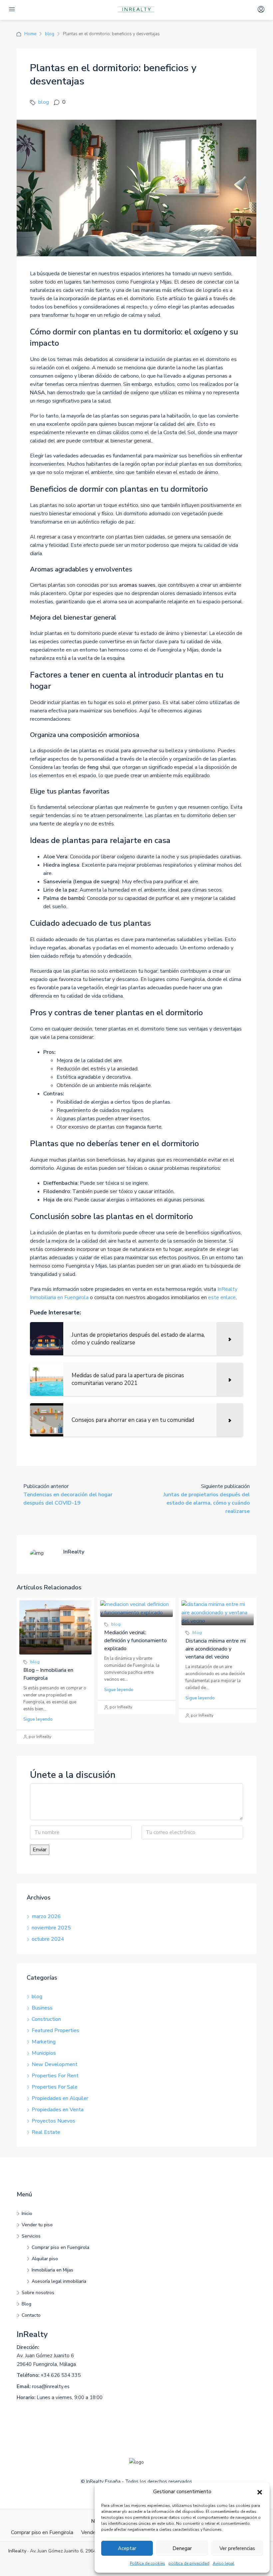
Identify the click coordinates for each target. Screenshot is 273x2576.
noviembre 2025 (51, 1928)
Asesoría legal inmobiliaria (59, 2281)
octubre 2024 (48, 1939)
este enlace (222, 1297)
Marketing (44, 2042)
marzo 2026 (46, 1916)
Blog (26, 2304)
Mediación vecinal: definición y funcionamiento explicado (136, 1641)
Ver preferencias (237, 2548)
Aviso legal (224, 2563)
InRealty (32, 2334)
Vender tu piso (37, 2225)
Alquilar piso (45, 2259)
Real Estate (46, 2132)
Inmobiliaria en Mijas (52, 2270)
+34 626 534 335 (61, 2375)
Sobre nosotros (38, 2293)
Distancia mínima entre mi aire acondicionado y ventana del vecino (216, 1649)
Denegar (182, 2548)
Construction (46, 2019)
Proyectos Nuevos (53, 2121)
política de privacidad (189, 2563)
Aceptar (127, 2548)
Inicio (27, 2213)
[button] (260, 2492)
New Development (55, 2064)
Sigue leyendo (38, 1719)
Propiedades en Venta (58, 2110)
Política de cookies (147, 2563)
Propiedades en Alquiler (60, 2098)
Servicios (31, 2236)
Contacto (31, 2315)
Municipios (44, 2053)
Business (42, 2008)
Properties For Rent (55, 2076)
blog (50, 34)
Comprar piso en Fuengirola (60, 2247)
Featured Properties (55, 2030)
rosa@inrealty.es (51, 2387)
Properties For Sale (55, 2087)
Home (30, 34)
